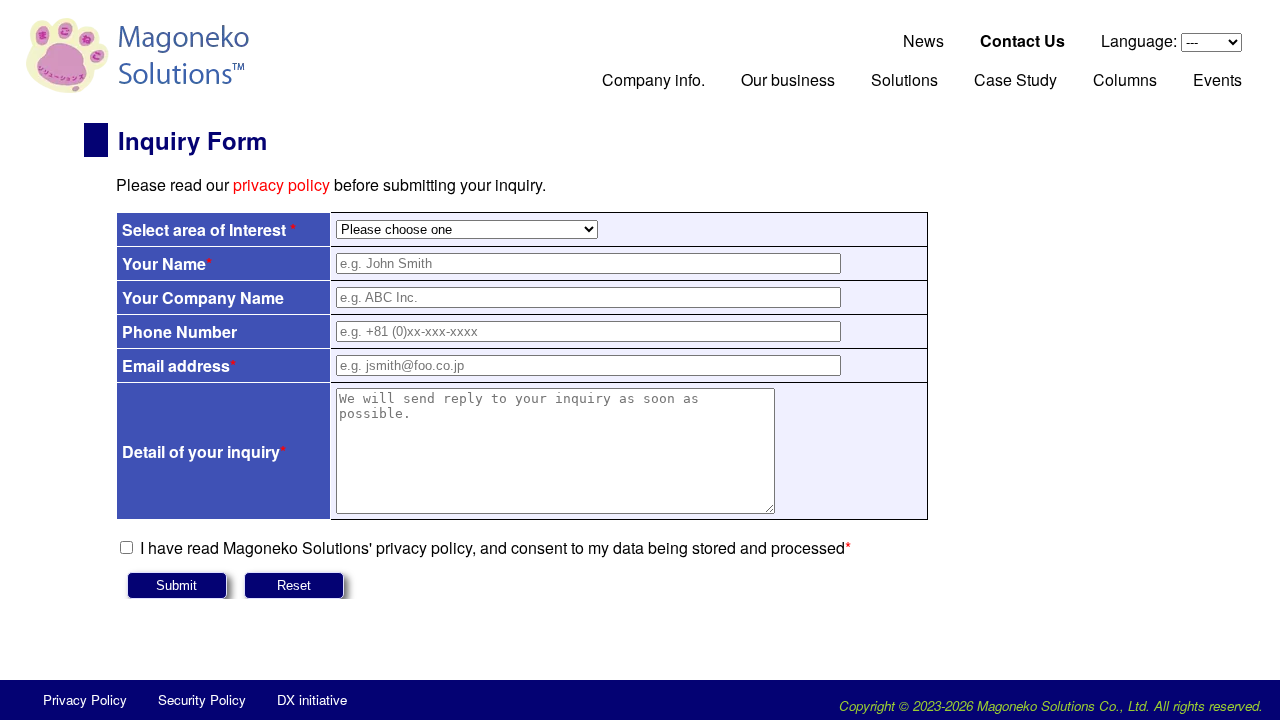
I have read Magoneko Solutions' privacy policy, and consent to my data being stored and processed (495, 547)
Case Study (1015, 79)
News (923, 40)
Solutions (904, 79)
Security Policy (202, 699)
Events (1217, 79)
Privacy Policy (85, 699)
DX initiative (312, 699)
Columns (1125, 79)
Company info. (653, 79)
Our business (788, 79)
